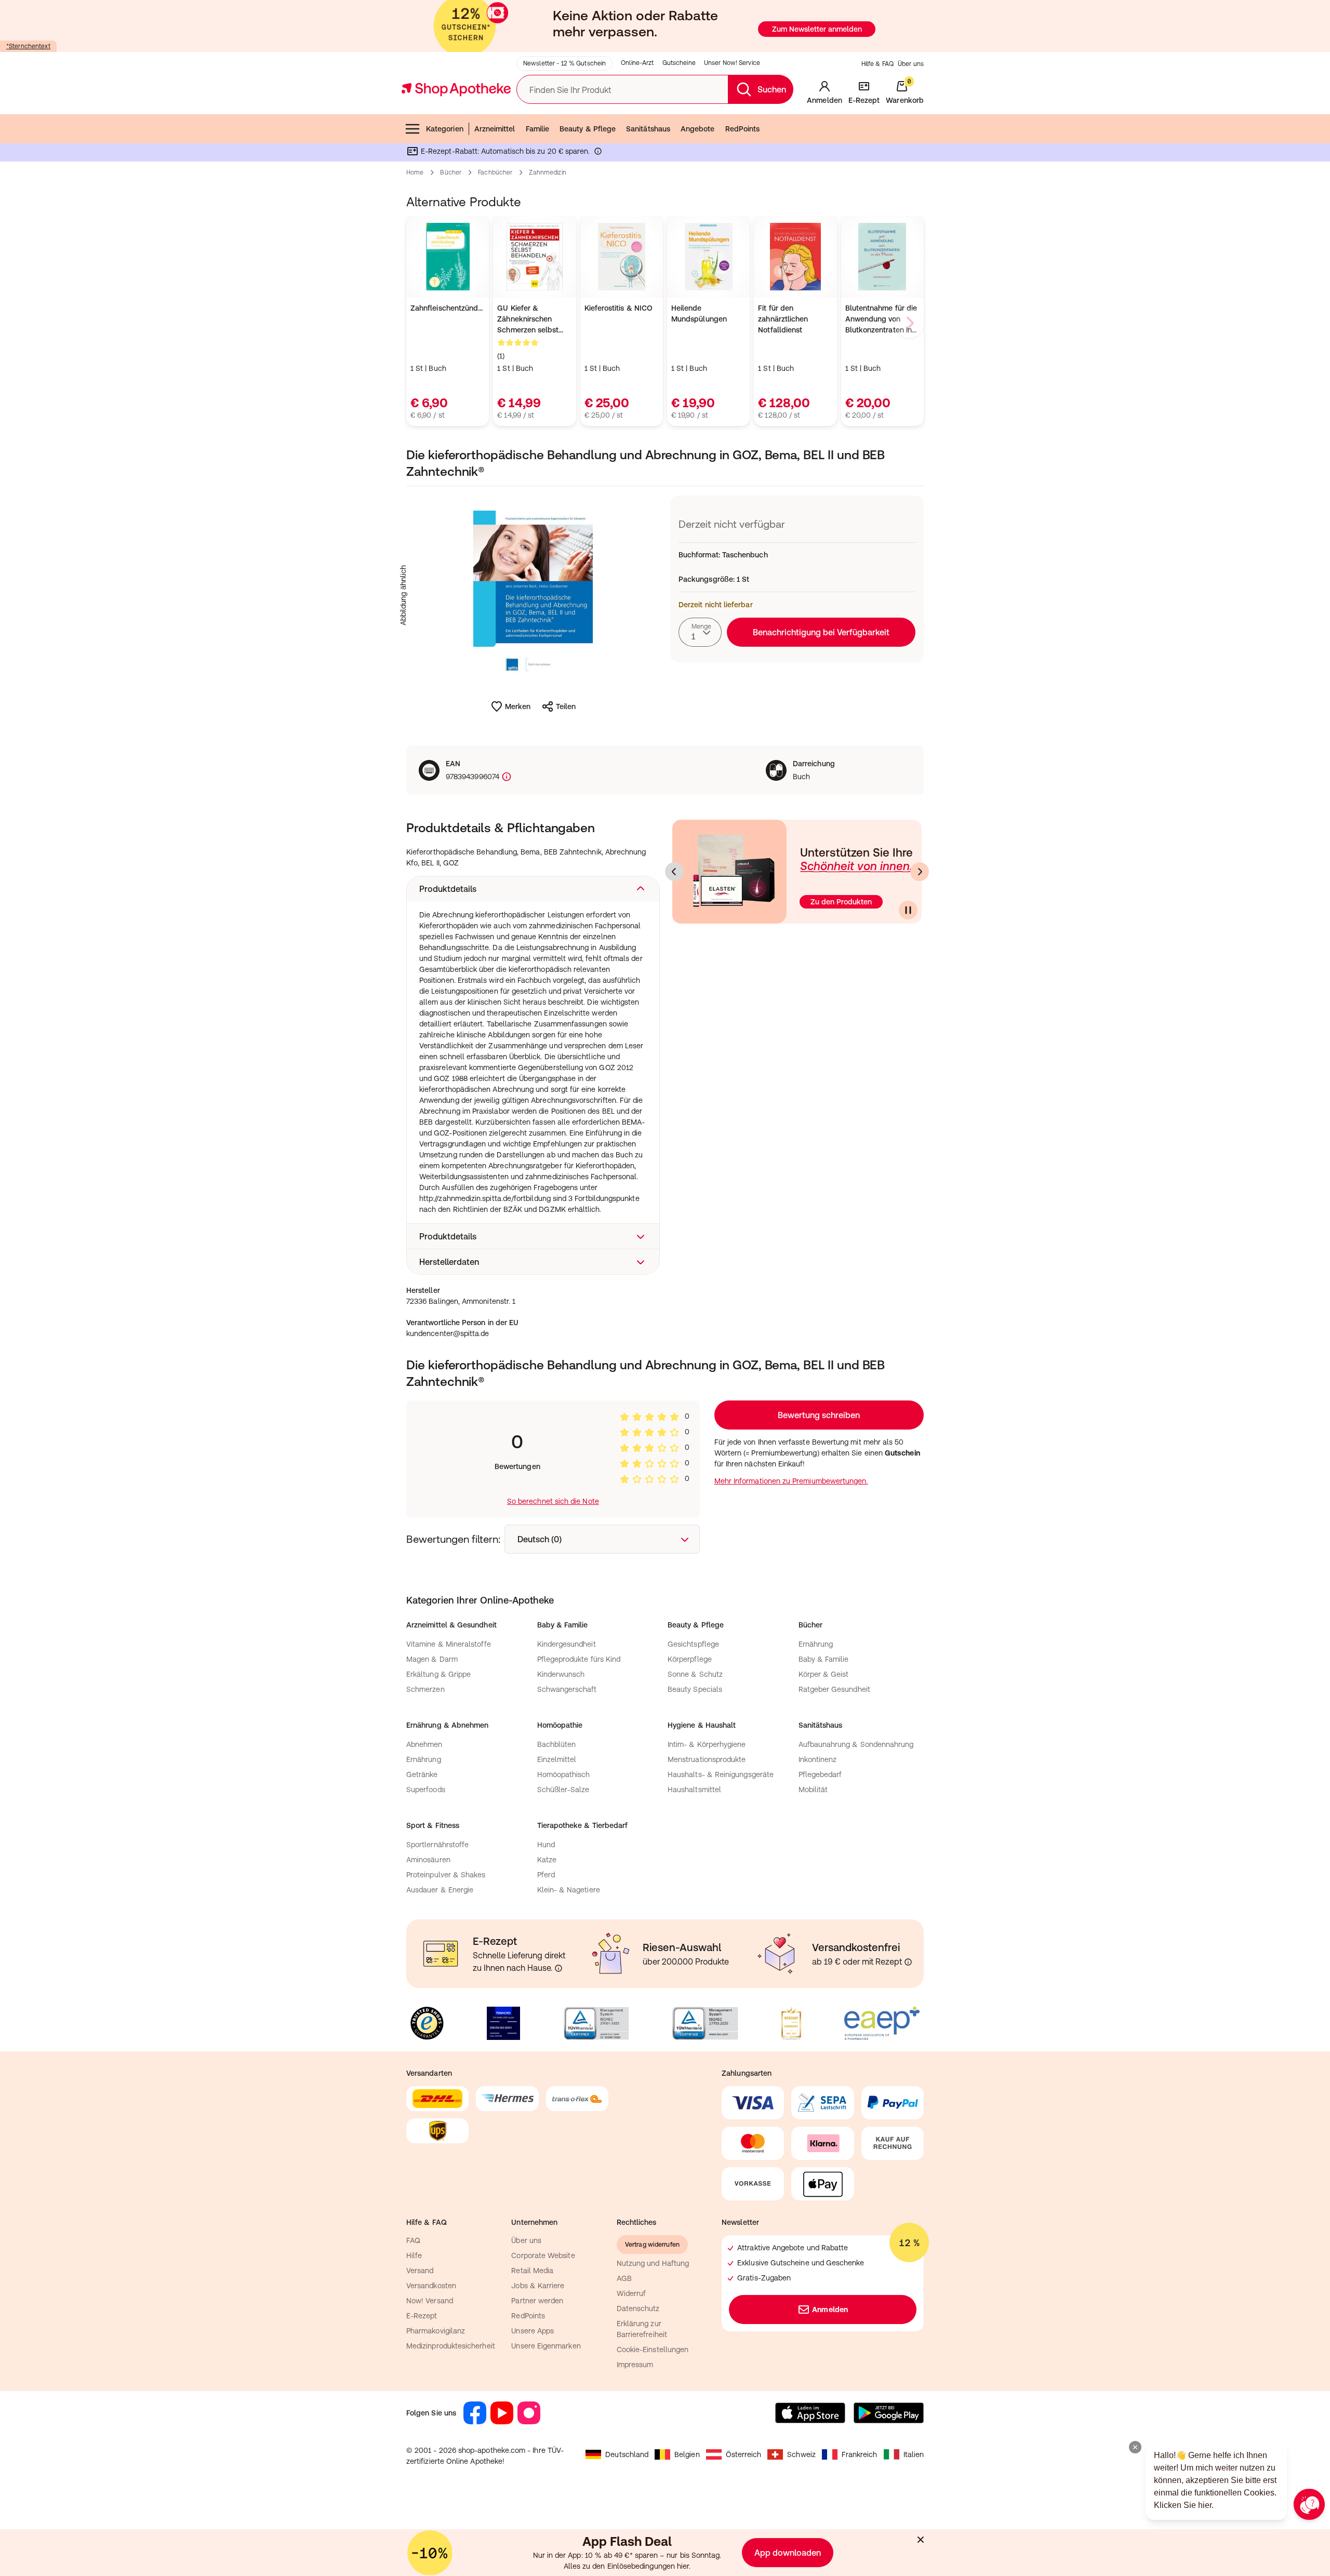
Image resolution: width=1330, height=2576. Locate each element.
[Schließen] (817, 1135)
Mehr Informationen (665, 1394)
